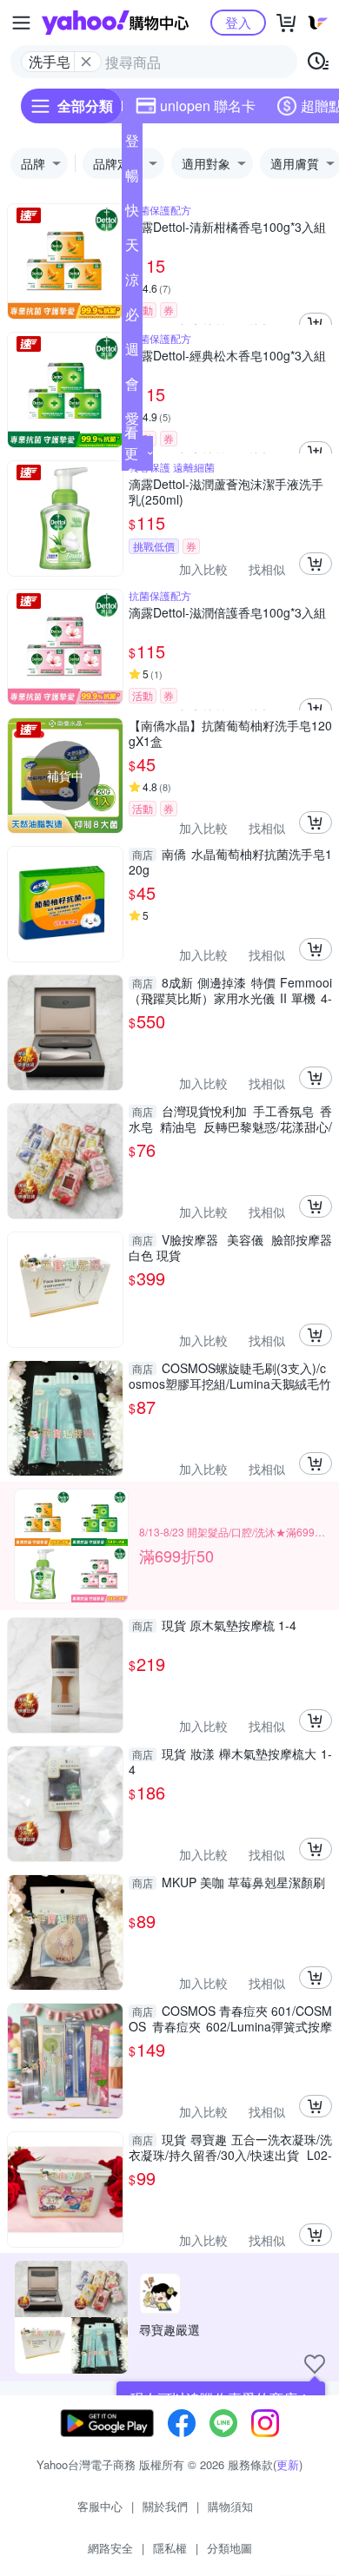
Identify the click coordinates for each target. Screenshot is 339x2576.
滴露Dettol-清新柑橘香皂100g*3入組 (227, 227)
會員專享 (132, 387)
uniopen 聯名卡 (208, 106)
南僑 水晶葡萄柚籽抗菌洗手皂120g (230, 862)
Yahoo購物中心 (115, 23)
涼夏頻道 (132, 283)
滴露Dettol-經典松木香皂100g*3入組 (227, 356)
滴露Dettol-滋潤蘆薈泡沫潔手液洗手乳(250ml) (226, 492)
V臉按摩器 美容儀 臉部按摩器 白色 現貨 (230, 1247)
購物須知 (230, 2506)
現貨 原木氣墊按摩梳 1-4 (214, 1625)
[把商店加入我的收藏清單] (315, 2364)
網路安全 (110, 2548)
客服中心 (100, 2506)
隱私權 (170, 2548)
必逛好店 (132, 318)
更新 (288, 2464)
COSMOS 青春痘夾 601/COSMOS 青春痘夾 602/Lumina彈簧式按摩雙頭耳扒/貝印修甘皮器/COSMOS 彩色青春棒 (230, 2018)
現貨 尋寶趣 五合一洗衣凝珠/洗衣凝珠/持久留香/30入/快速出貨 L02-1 (230, 2147)
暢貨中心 (132, 179)
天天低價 (132, 248)
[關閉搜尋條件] (86, 62)
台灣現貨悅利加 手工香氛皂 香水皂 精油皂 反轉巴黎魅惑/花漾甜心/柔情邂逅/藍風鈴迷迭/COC (230, 1119)
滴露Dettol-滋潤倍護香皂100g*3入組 (227, 613)
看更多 (131, 453)
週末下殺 (132, 353)
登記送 (132, 144)
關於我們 (165, 2506)
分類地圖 (229, 2548)
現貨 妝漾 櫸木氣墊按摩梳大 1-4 (230, 1761)
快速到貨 (132, 214)
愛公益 (132, 422)
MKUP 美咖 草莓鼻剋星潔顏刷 (229, 1882)
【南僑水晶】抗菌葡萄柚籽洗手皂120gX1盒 (230, 733)
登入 (238, 22)
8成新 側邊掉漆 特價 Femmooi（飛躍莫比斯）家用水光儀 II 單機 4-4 (230, 990)
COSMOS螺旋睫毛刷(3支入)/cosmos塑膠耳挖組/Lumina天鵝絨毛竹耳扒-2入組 (230, 1376)
